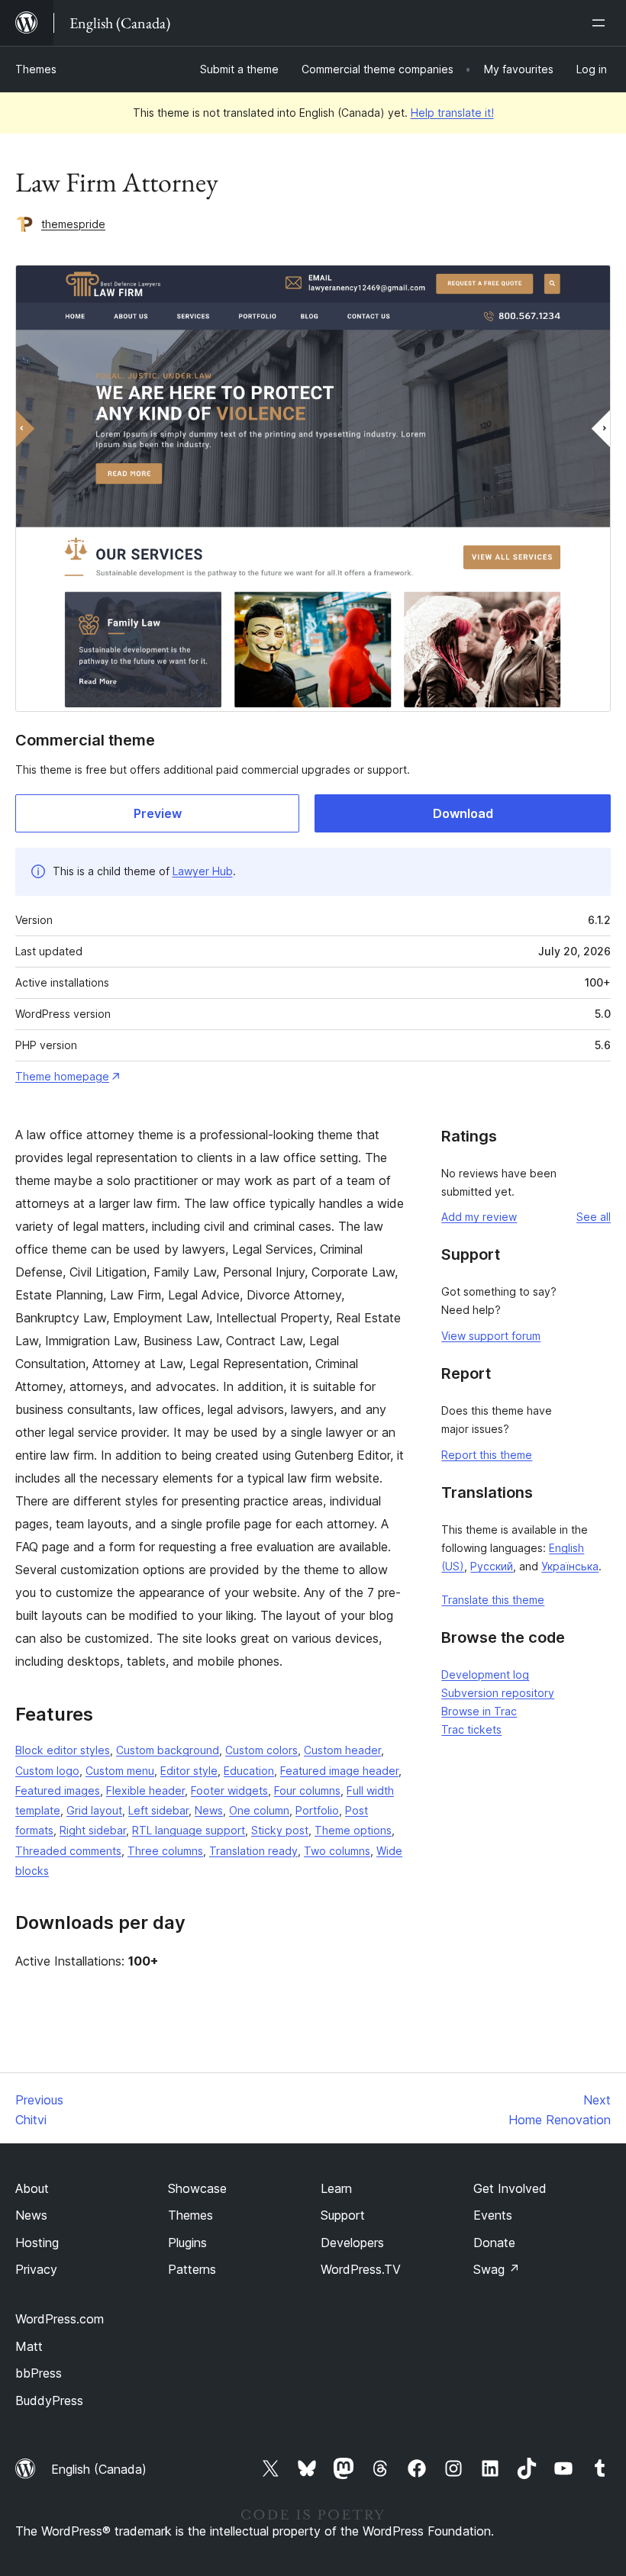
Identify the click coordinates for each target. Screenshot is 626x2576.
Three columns (165, 1851)
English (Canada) (99, 2469)
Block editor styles (63, 1750)
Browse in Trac (479, 1711)
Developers (352, 2243)
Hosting (37, 2243)
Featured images (58, 1790)
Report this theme (487, 1455)
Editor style (189, 1771)
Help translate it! (452, 113)
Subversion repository (498, 1693)
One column (259, 1810)
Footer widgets (229, 1790)
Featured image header (339, 1771)
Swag (497, 2269)
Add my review (479, 1217)
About (32, 2188)
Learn (336, 2188)
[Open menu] (602, 23)
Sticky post (280, 1830)
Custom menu (120, 1771)
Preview (158, 813)
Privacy (36, 2269)
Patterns (192, 2269)
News (209, 1810)
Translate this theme (493, 1600)
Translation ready (253, 1851)
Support (343, 2215)
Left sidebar (158, 1810)
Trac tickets (471, 1729)
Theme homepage (62, 1076)
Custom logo (47, 1771)
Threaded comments (68, 1851)
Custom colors (261, 1750)
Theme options (353, 1830)
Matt (29, 2346)
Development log (485, 1674)
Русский (492, 1566)
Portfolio (317, 1810)
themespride (73, 224)
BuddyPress (49, 2401)
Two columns (337, 1851)
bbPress (39, 2373)
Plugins (187, 2243)
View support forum (491, 1336)
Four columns (307, 1790)
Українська (570, 1566)
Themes (36, 69)
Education (249, 1771)
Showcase (197, 2188)
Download (463, 813)
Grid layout (94, 1810)
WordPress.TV (361, 2269)
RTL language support (189, 1830)
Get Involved (510, 2188)
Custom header (342, 1750)
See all (594, 1217)
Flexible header (145, 1790)
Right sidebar (93, 1830)
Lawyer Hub (203, 871)
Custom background (168, 1750)
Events (493, 2215)
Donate (494, 2243)
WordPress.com (60, 2319)
